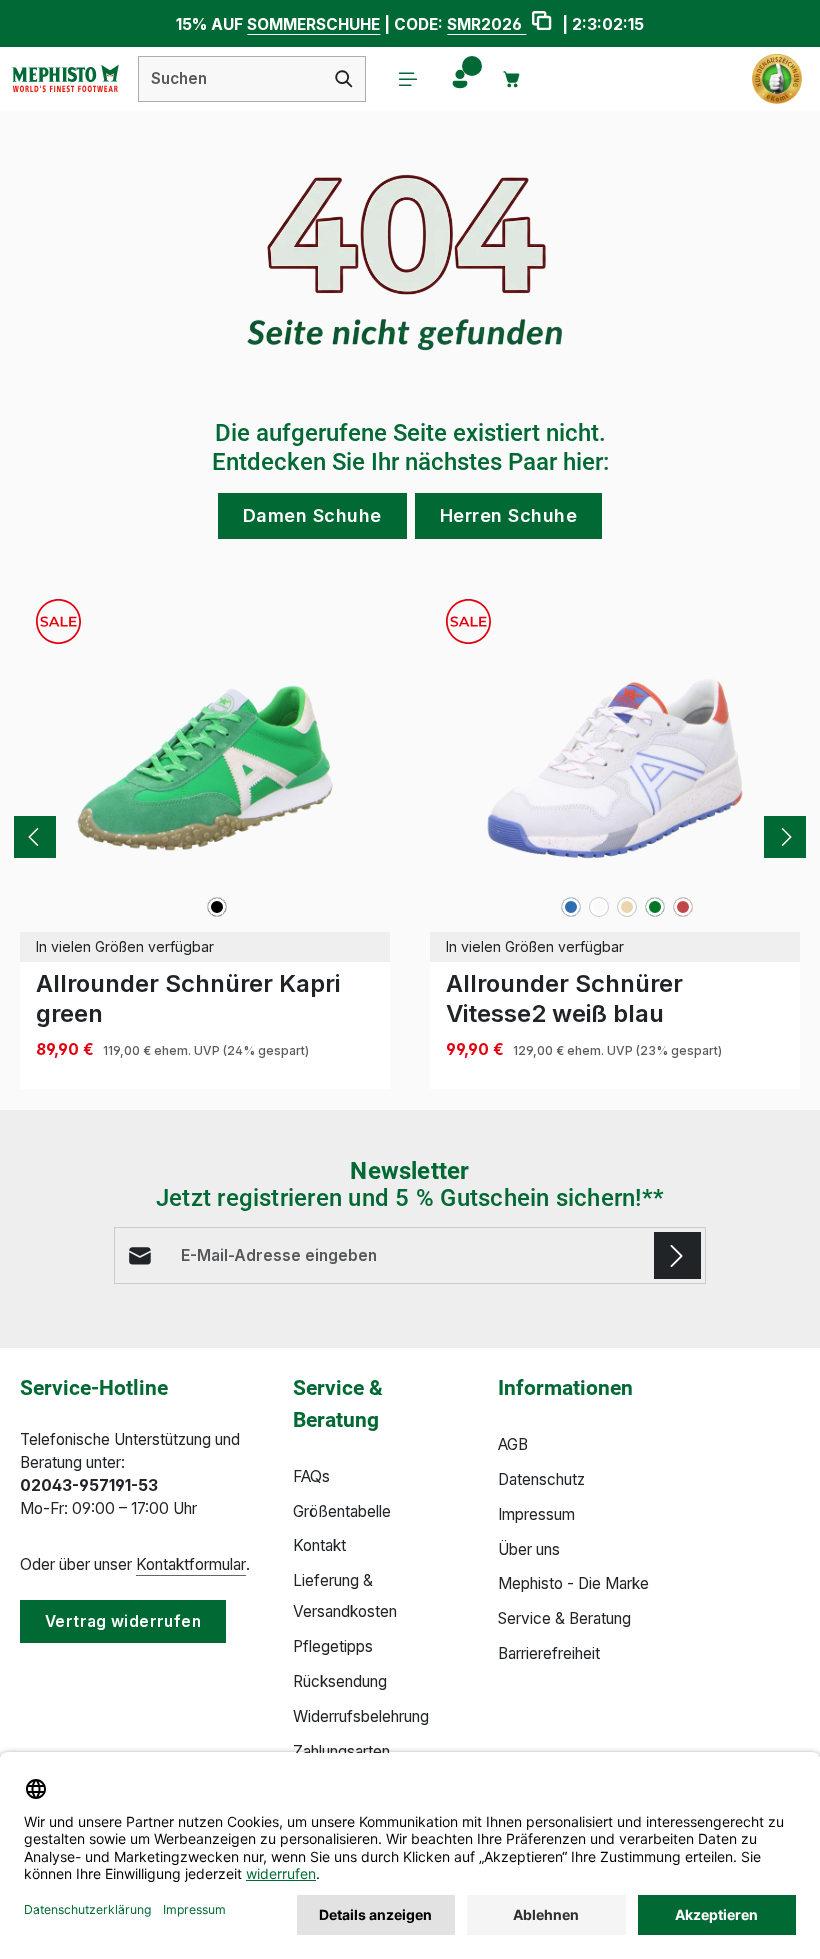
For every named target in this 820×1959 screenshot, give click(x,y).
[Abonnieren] (677, 1255)
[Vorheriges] (35, 837)
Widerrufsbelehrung (361, 1716)
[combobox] (231, 79)
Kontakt (319, 1545)
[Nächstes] (785, 837)
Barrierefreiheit (549, 1653)
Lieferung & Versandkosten (345, 1596)
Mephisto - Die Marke (573, 1583)
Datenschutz (541, 1479)
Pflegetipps (333, 1646)
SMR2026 (486, 24)
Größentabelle (342, 1511)
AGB (513, 1444)
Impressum (536, 1514)
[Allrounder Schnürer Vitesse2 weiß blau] (615, 768)
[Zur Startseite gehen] (65, 79)
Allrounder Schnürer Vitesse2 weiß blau (564, 998)
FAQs (311, 1476)
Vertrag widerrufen (123, 1621)
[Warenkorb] (512, 79)
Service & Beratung (564, 1618)
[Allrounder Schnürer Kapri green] (205, 768)
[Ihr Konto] (460, 79)
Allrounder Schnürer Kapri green (188, 998)
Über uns (529, 1549)
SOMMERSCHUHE (313, 24)
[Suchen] (344, 79)
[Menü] (408, 79)
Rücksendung (340, 1681)
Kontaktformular (191, 1564)
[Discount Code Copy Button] (541, 23)
